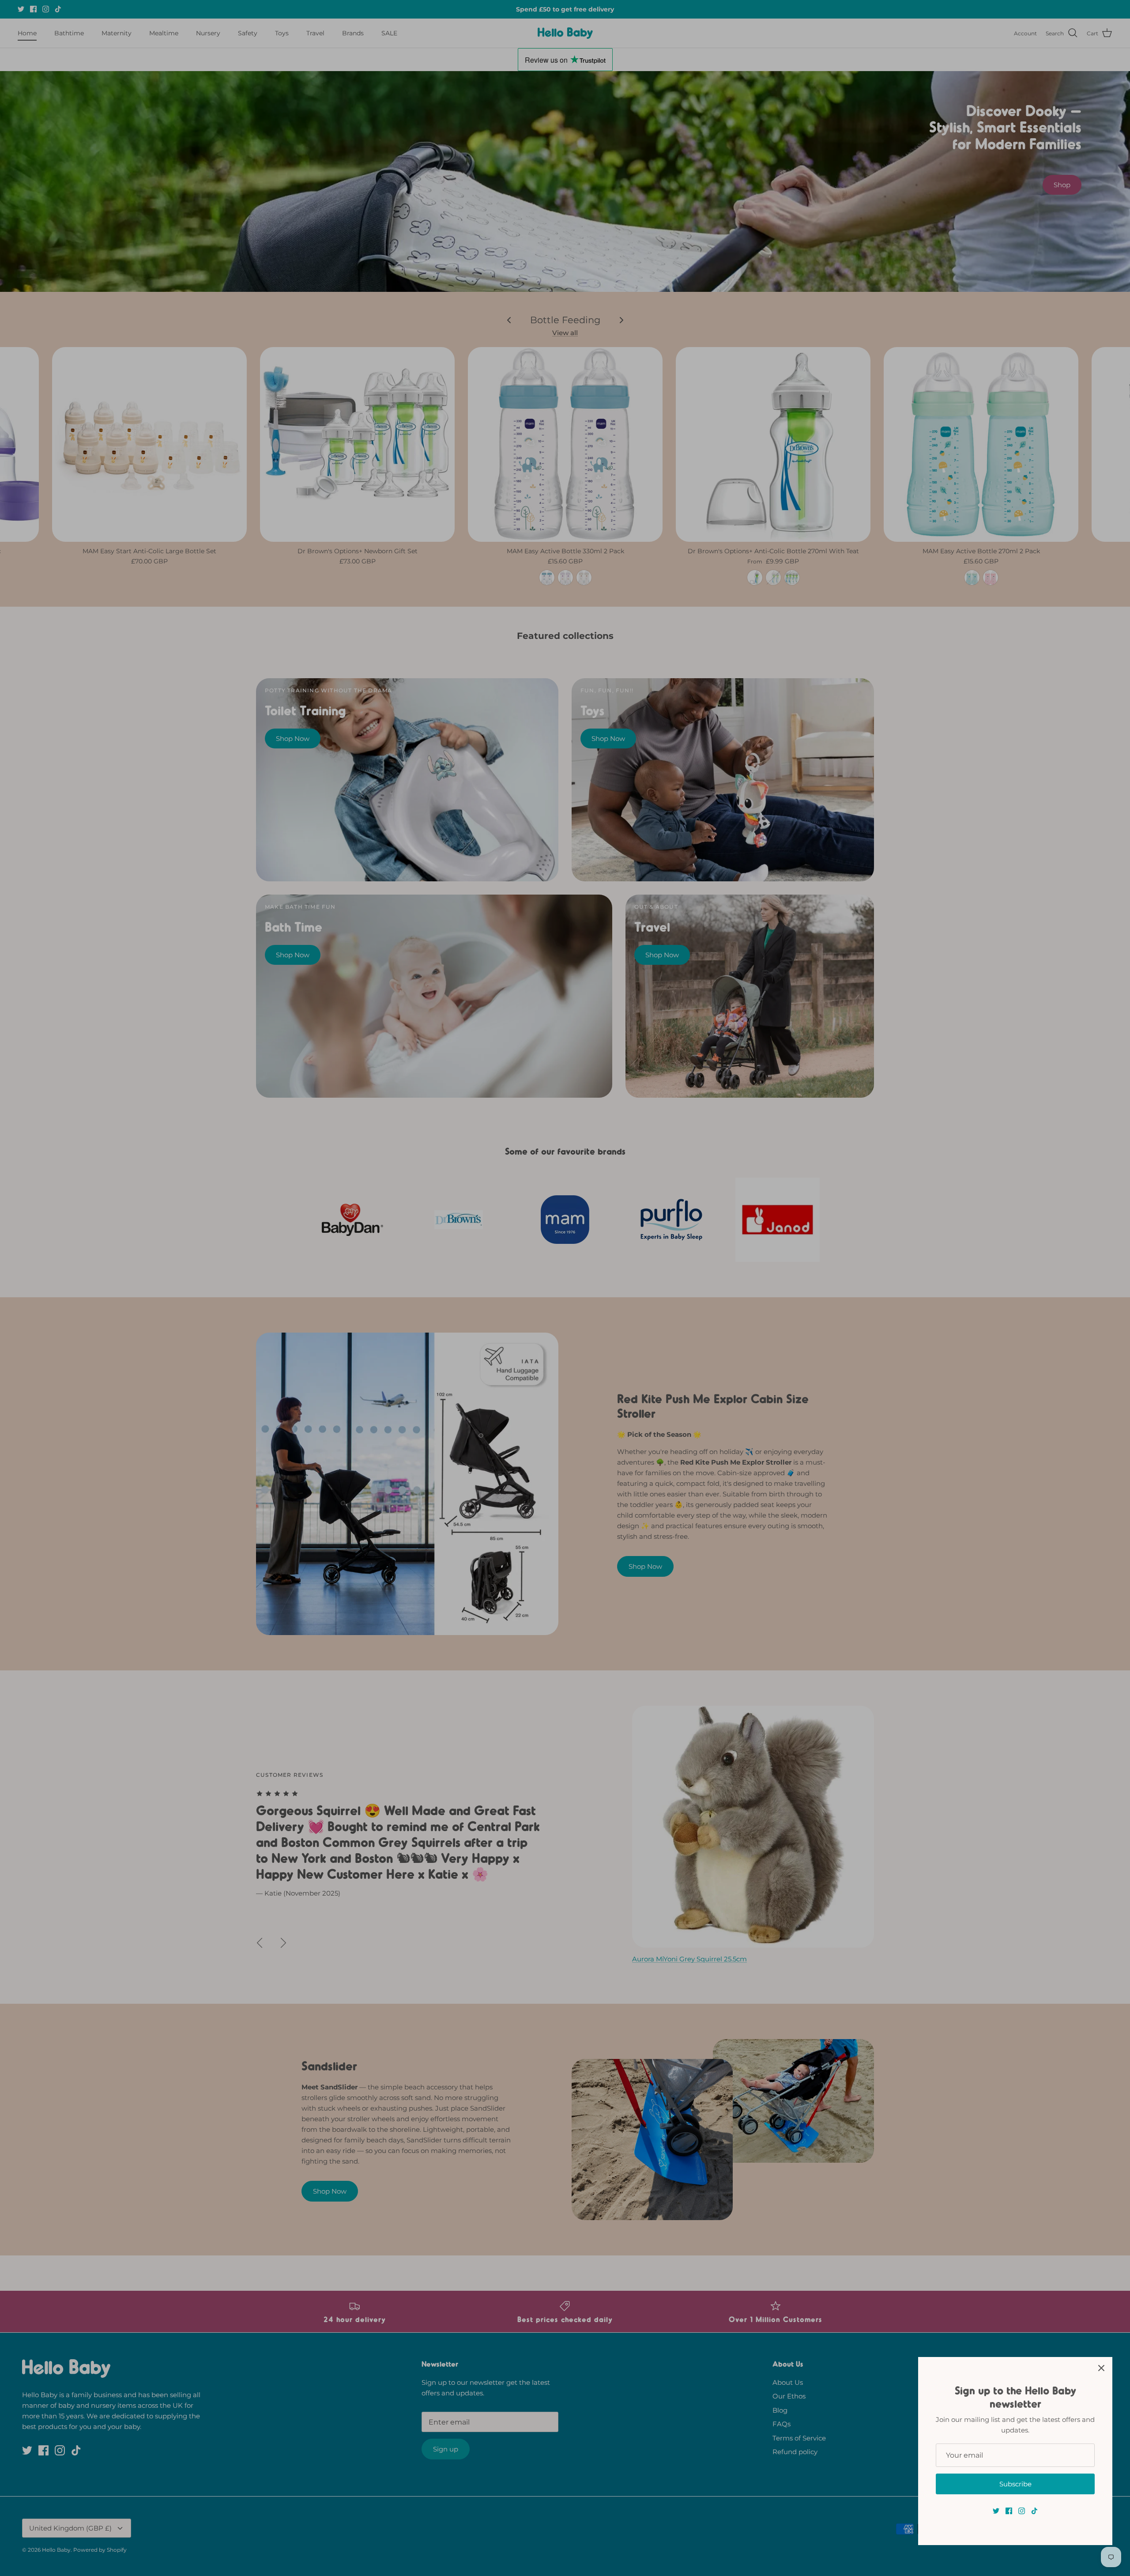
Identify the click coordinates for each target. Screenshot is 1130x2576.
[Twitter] (996, 2511)
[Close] (1101, 2368)
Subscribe (1015, 2484)
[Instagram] (1022, 2511)
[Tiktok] (1034, 2511)
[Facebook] (1009, 2511)
